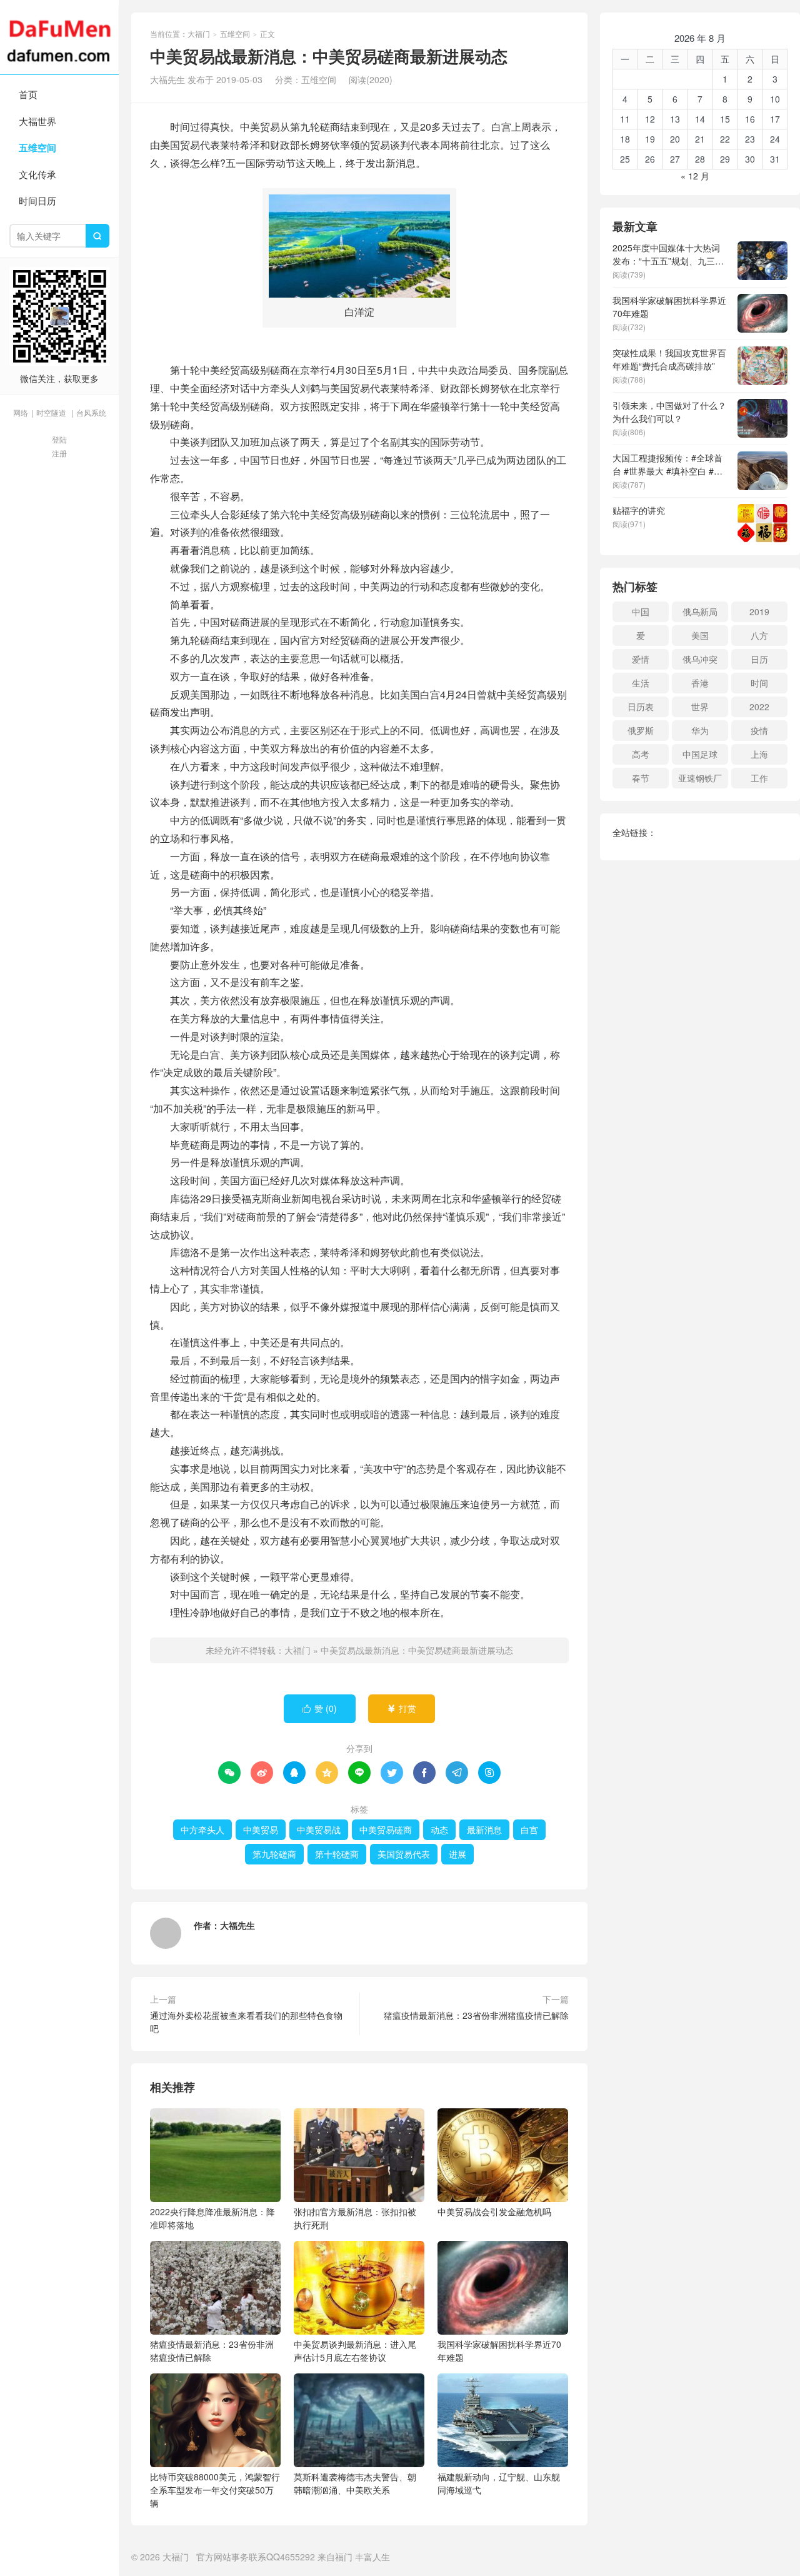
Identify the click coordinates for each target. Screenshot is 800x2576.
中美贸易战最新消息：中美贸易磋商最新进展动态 (417, 1650)
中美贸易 (261, 1829)
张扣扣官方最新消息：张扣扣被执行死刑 (355, 2218)
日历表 (641, 707)
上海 (759, 754)
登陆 (59, 439)
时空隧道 (51, 412)
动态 (439, 1829)
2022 (759, 707)
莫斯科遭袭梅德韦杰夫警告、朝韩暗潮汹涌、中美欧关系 (355, 2483)
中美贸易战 (319, 1829)
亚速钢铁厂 (700, 778)
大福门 (59, 38)
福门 (344, 2557)
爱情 (641, 659)
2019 (759, 611)
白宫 (529, 1829)
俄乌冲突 (700, 659)
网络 (21, 412)
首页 (28, 94)
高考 (641, 754)
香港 (700, 683)
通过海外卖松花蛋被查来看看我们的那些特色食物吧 (246, 2022)
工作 (759, 778)
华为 (700, 730)
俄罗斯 (641, 730)
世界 (700, 707)
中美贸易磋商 (386, 1829)
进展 (457, 1854)
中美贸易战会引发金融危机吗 (494, 2211)
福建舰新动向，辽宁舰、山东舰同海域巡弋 (499, 2483)
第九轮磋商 (274, 1854)
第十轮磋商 (337, 1854)
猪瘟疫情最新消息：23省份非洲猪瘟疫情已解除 (476, 2015)
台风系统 (91, 412)
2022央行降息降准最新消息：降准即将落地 (212, 2218)
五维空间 (37, 148)
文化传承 (37, 174)
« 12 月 (695, 176)
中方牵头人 (202, 1829)
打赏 (402, 1708)
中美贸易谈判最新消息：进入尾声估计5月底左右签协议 (355, 2351)
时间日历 (37, 200)
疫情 (759, 730)
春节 (641, 778)
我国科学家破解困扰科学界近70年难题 (499, 2351)
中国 (641, 611)
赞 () (320, 1708)
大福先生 (237, 1925)
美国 (700, 635)
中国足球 (700, 754)
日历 (759, 659)
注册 (59, 453)
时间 (759, 683)
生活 (641, 683)
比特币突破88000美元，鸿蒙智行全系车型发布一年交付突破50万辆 (215, 2490)
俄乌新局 (700, 611)
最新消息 (484, 1829)
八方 (759, 635)
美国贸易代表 (404, 1854)
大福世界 (37, 121)
